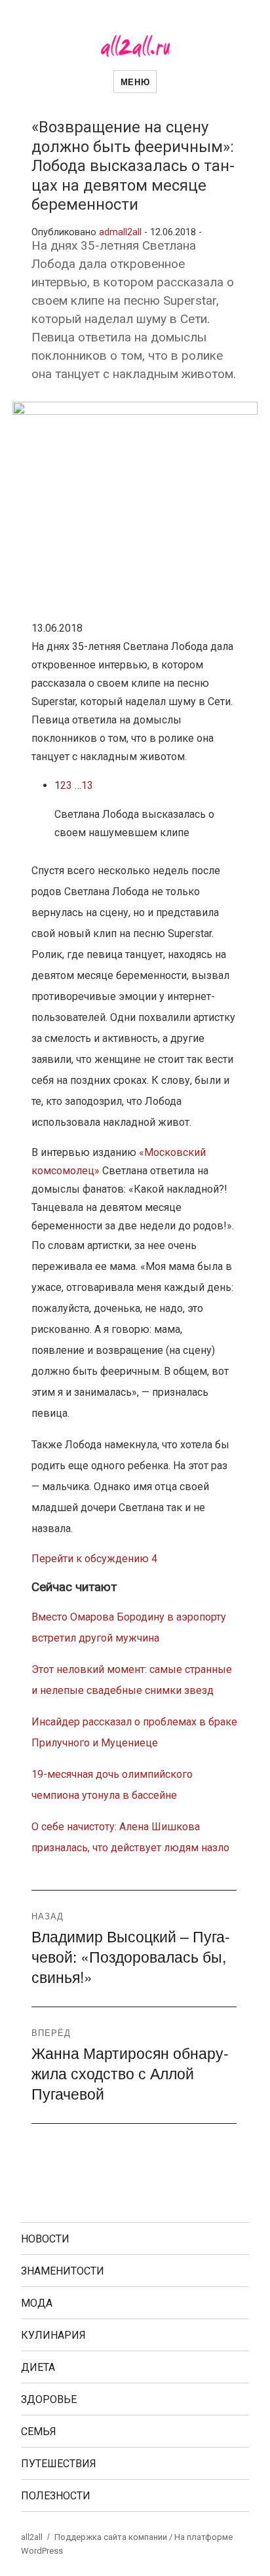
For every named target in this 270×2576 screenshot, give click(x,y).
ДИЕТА (38, 2367)
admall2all (120, 232)
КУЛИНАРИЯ (53, 2335)
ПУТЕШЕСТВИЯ (59, 2464)
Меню (135, 82)
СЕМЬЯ (39, 2432)
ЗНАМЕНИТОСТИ (63, 2271)
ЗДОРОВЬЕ (49, 2399)
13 (87, 785)
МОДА (37, 2303)
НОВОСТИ (45, 2239)
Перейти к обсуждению (94, 1559)
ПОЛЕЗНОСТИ (56, 2496)
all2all (32, 2537)
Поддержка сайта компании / (114, 2537)
